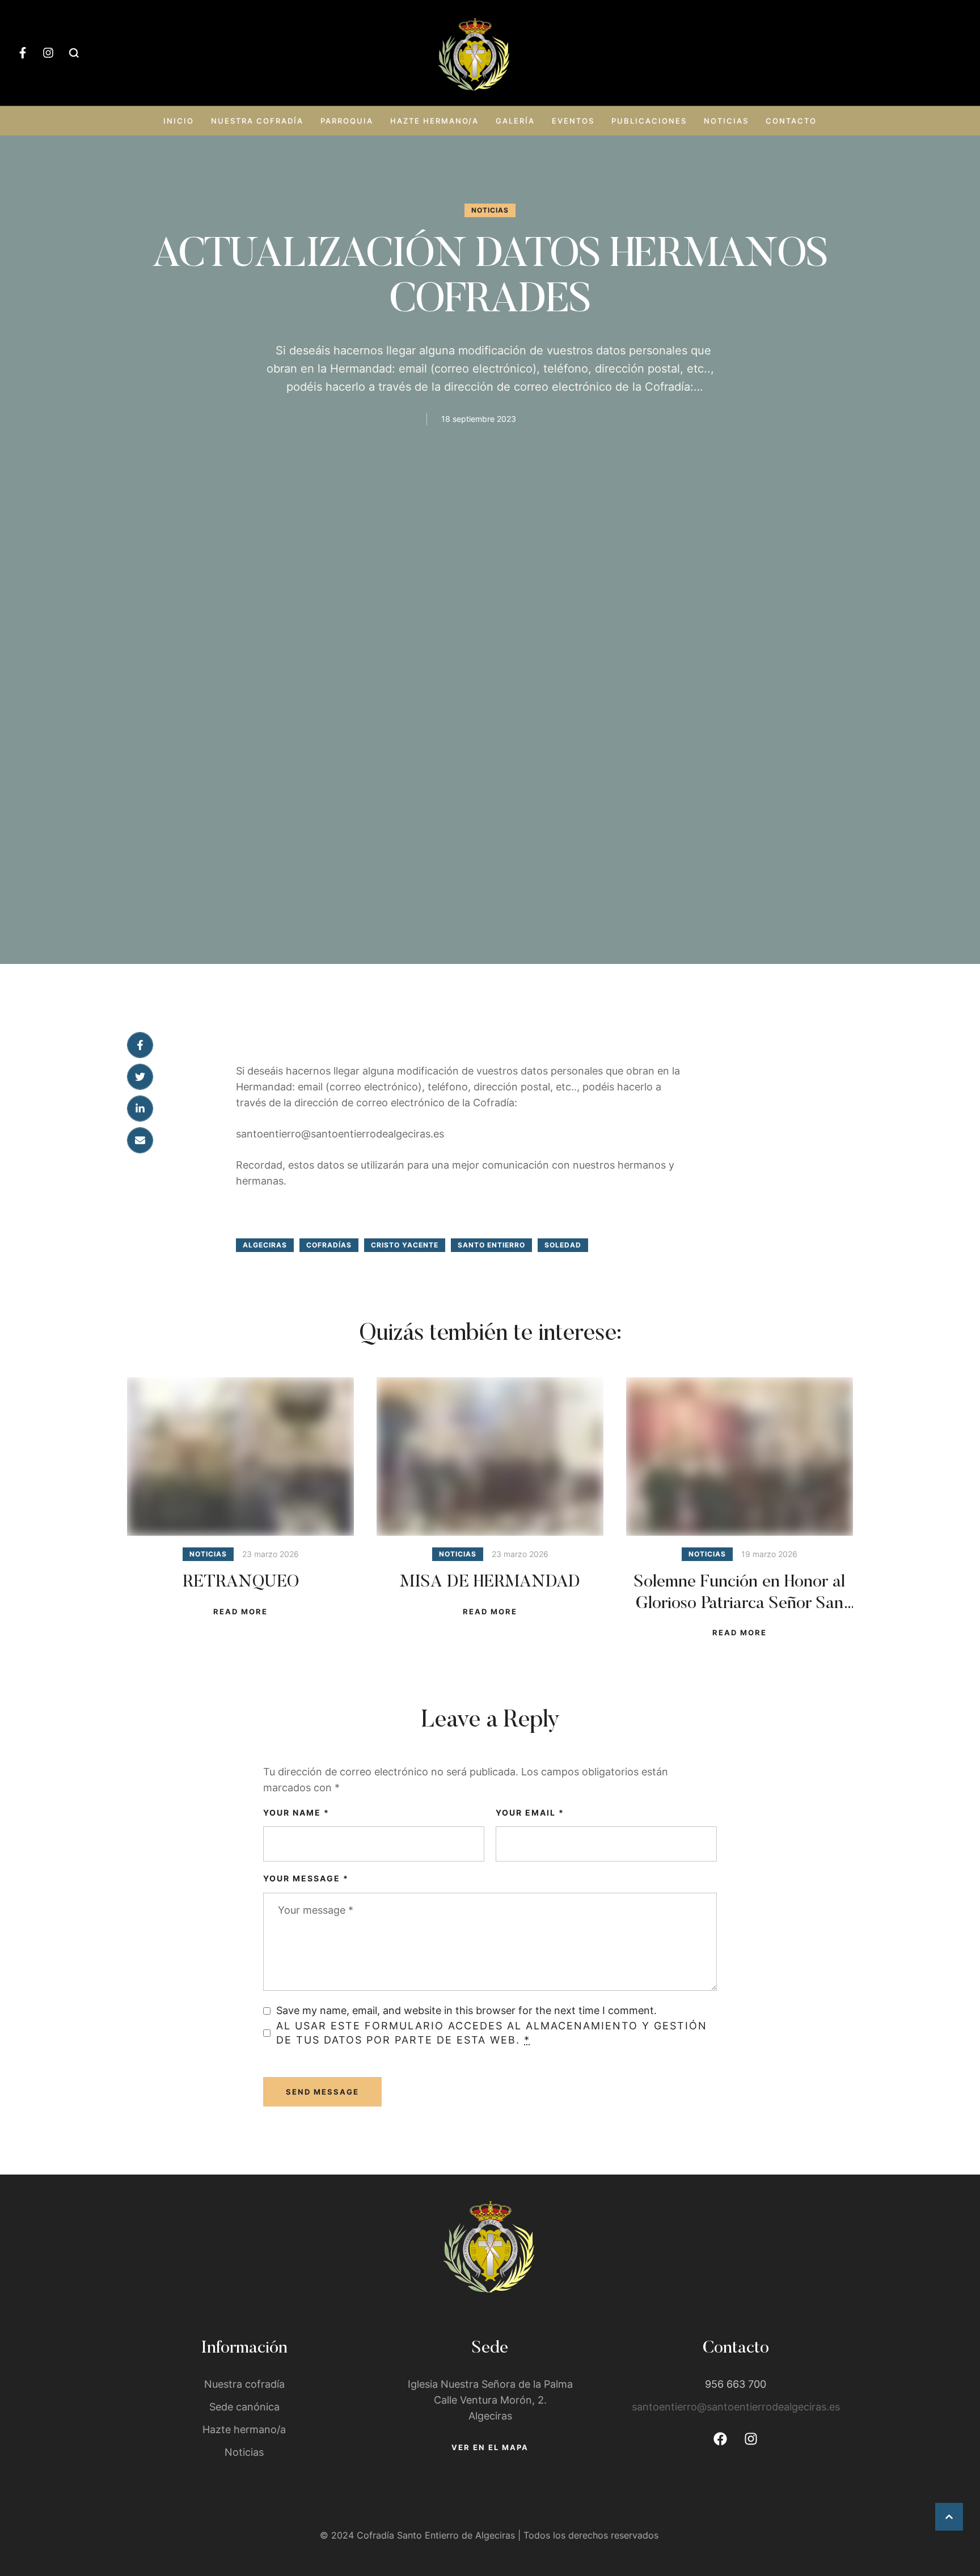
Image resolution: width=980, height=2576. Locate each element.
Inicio (179, 121)
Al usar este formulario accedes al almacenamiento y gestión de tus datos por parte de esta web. (492, 2033)
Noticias (726, 121)
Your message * (306, 1878)
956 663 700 (736, 2384)
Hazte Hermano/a (434, 121)
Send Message (322, 2092)
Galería (515, 121)
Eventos (573, 121)
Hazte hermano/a (244, 2429)
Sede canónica (244, 2407)
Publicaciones (649, 121)
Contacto (791, 121)
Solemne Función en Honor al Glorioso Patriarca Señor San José (740, 1604)
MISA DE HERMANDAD (490, 1583)
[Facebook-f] (23, 53)
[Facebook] (720, 2439)
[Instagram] (48, 53)
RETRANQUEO (241, 1583)
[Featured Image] (240, 1457)
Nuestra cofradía (257, 121)
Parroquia (347, 121)
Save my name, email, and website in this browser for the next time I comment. (466, 2010)
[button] (949, 2517)
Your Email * (530, 1812)
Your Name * (296, 1812)
